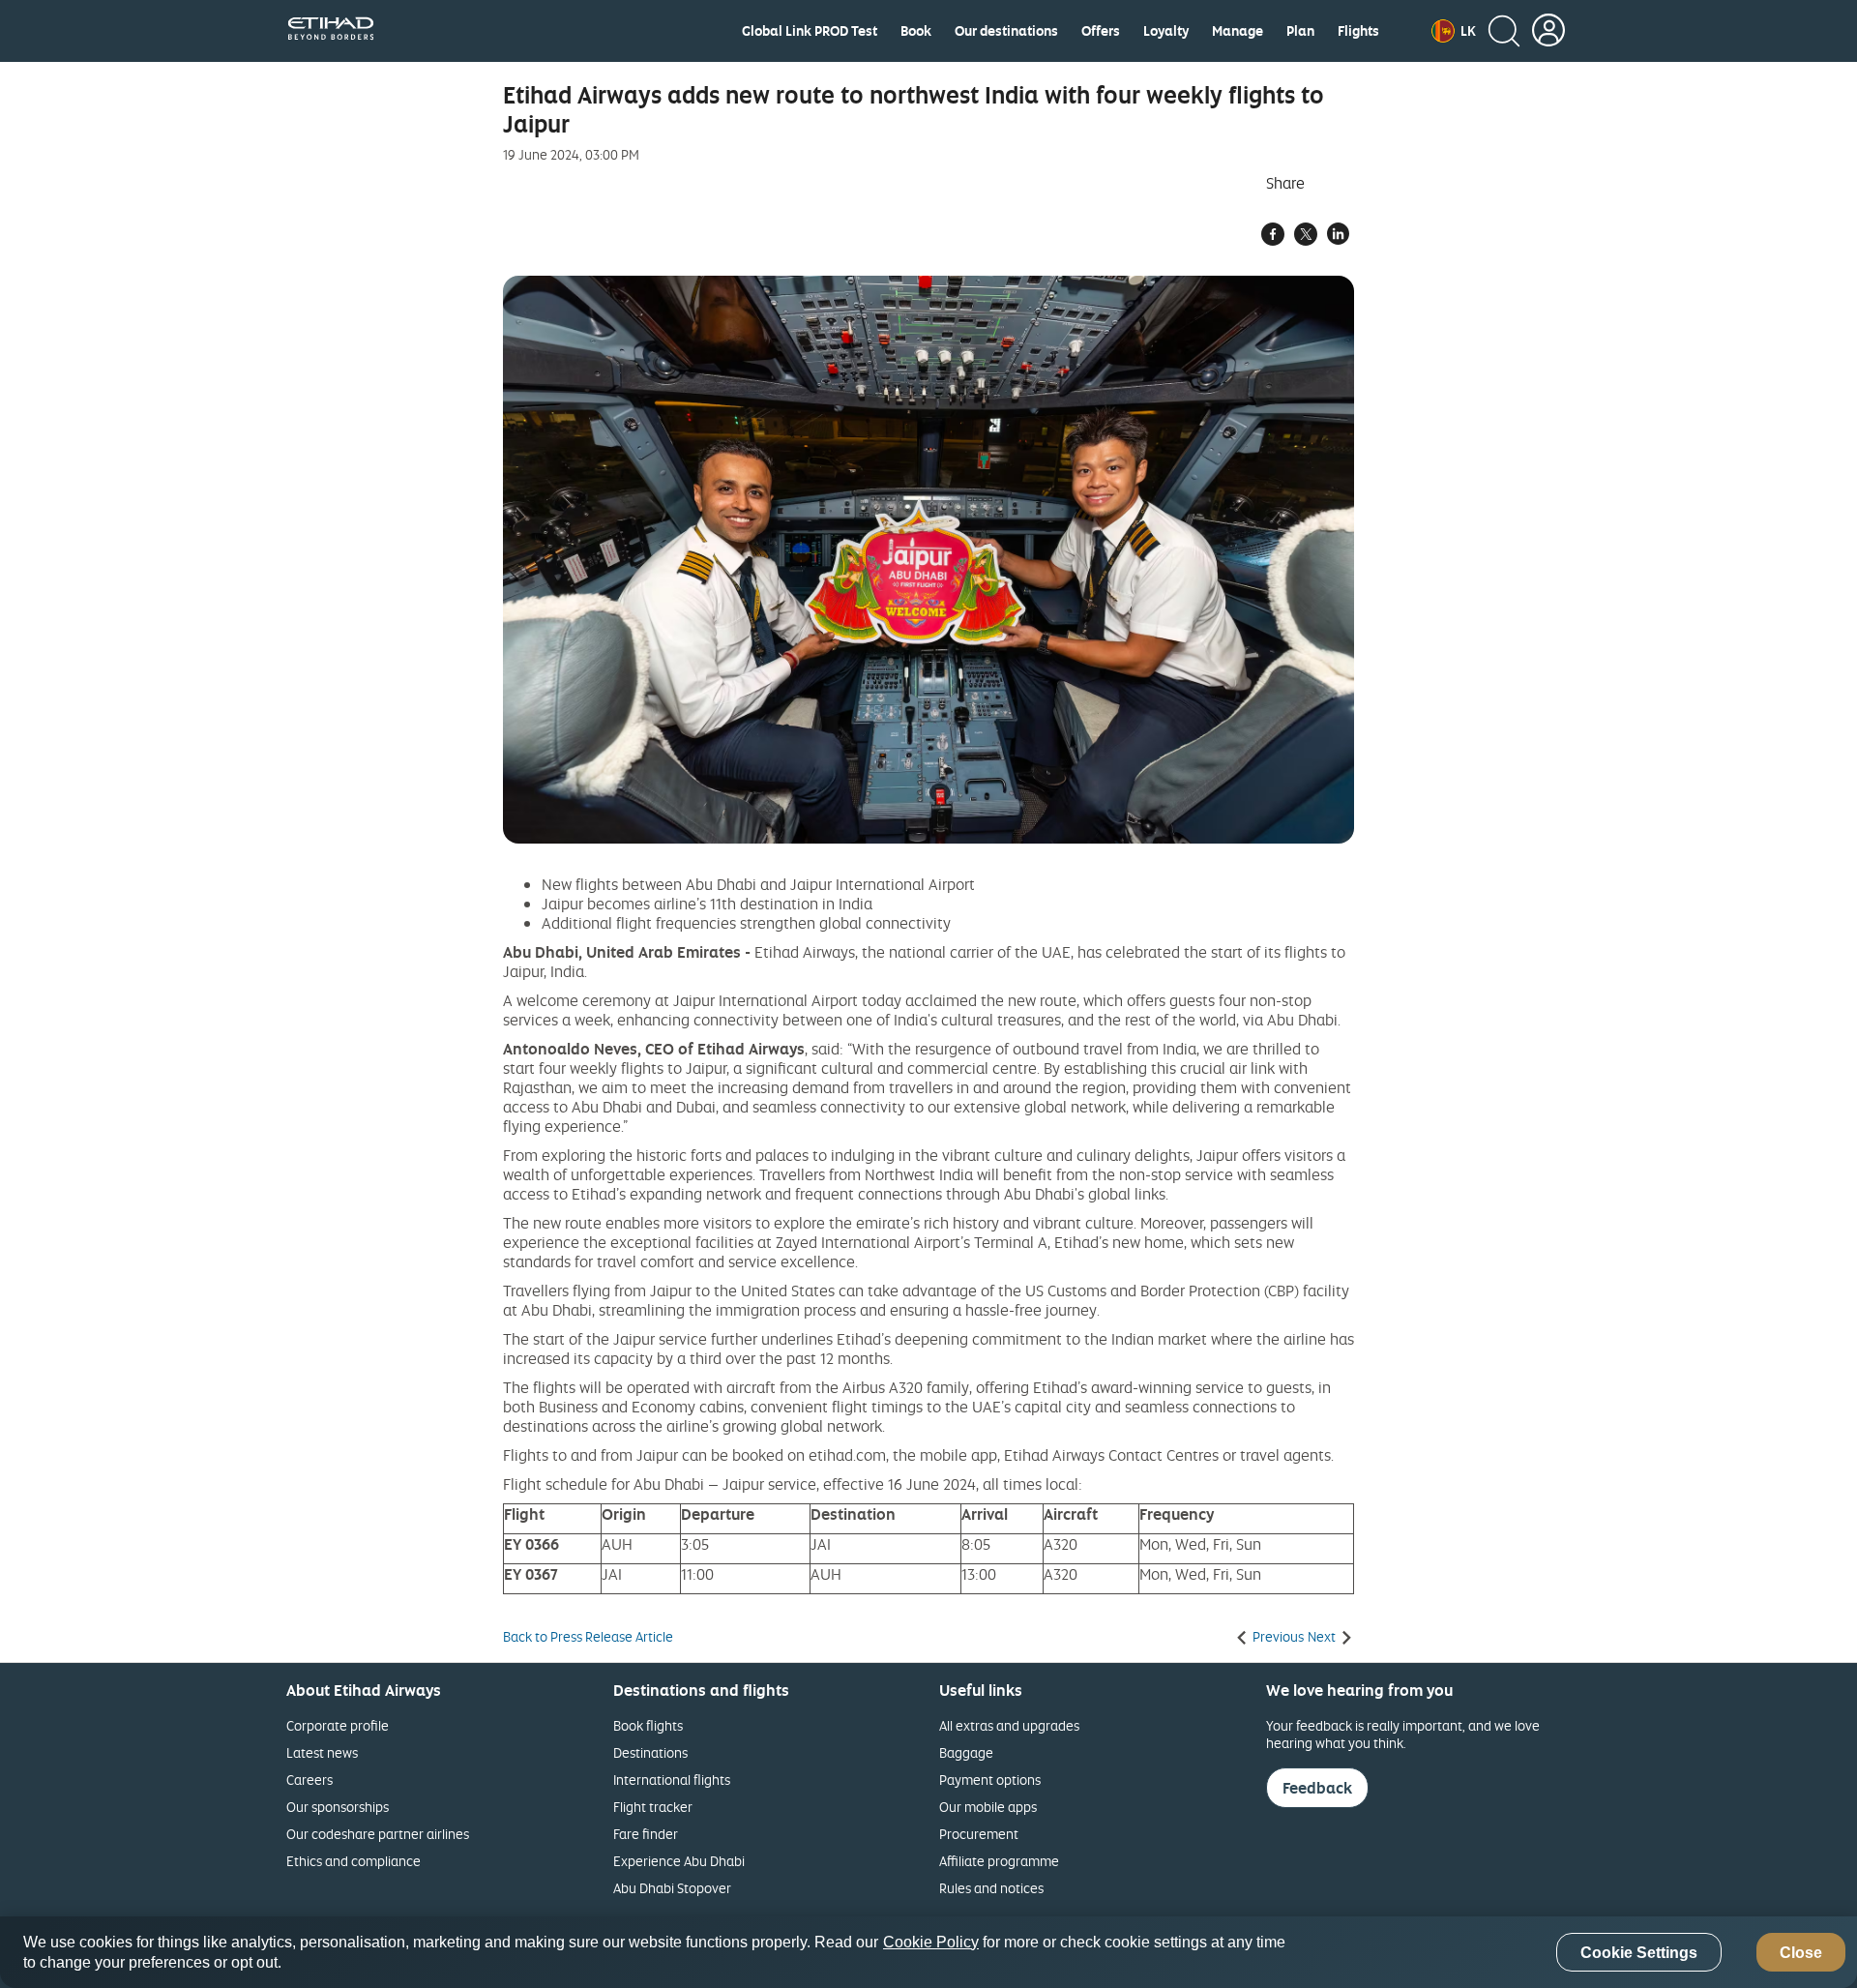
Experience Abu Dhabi (679, 1861)
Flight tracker (653, 1807)
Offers (1101, 31)
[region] (928, 1952)
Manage (1238, 31)
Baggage (966, 1752)
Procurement (979, 1834)
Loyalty (1166, 31)
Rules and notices (991, 1888)
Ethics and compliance (354, 1861)
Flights (1358, 31)
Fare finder (646, 1834)
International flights (672, 1780)
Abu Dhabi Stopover (672, 1888)
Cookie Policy (931, 1942)
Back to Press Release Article (588, 1637)
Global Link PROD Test (810, 31)
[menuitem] (810, 31)
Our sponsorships (338, 1807)
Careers (309, 1780)
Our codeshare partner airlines (378, 1834)
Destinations (650, 1752)
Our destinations (1006, 31)
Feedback (1317, 1788)
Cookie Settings (1639, 1953)
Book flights (648, 1725)
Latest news (322, 1752)
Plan (1300, 31)
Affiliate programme (999, 1861)
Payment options (990, 1780)
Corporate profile (338, 1725)
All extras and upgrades (1009, 1725)
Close (1801, 1953)
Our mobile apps (988, 1807)
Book (916, 31)
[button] (1454, 31)
